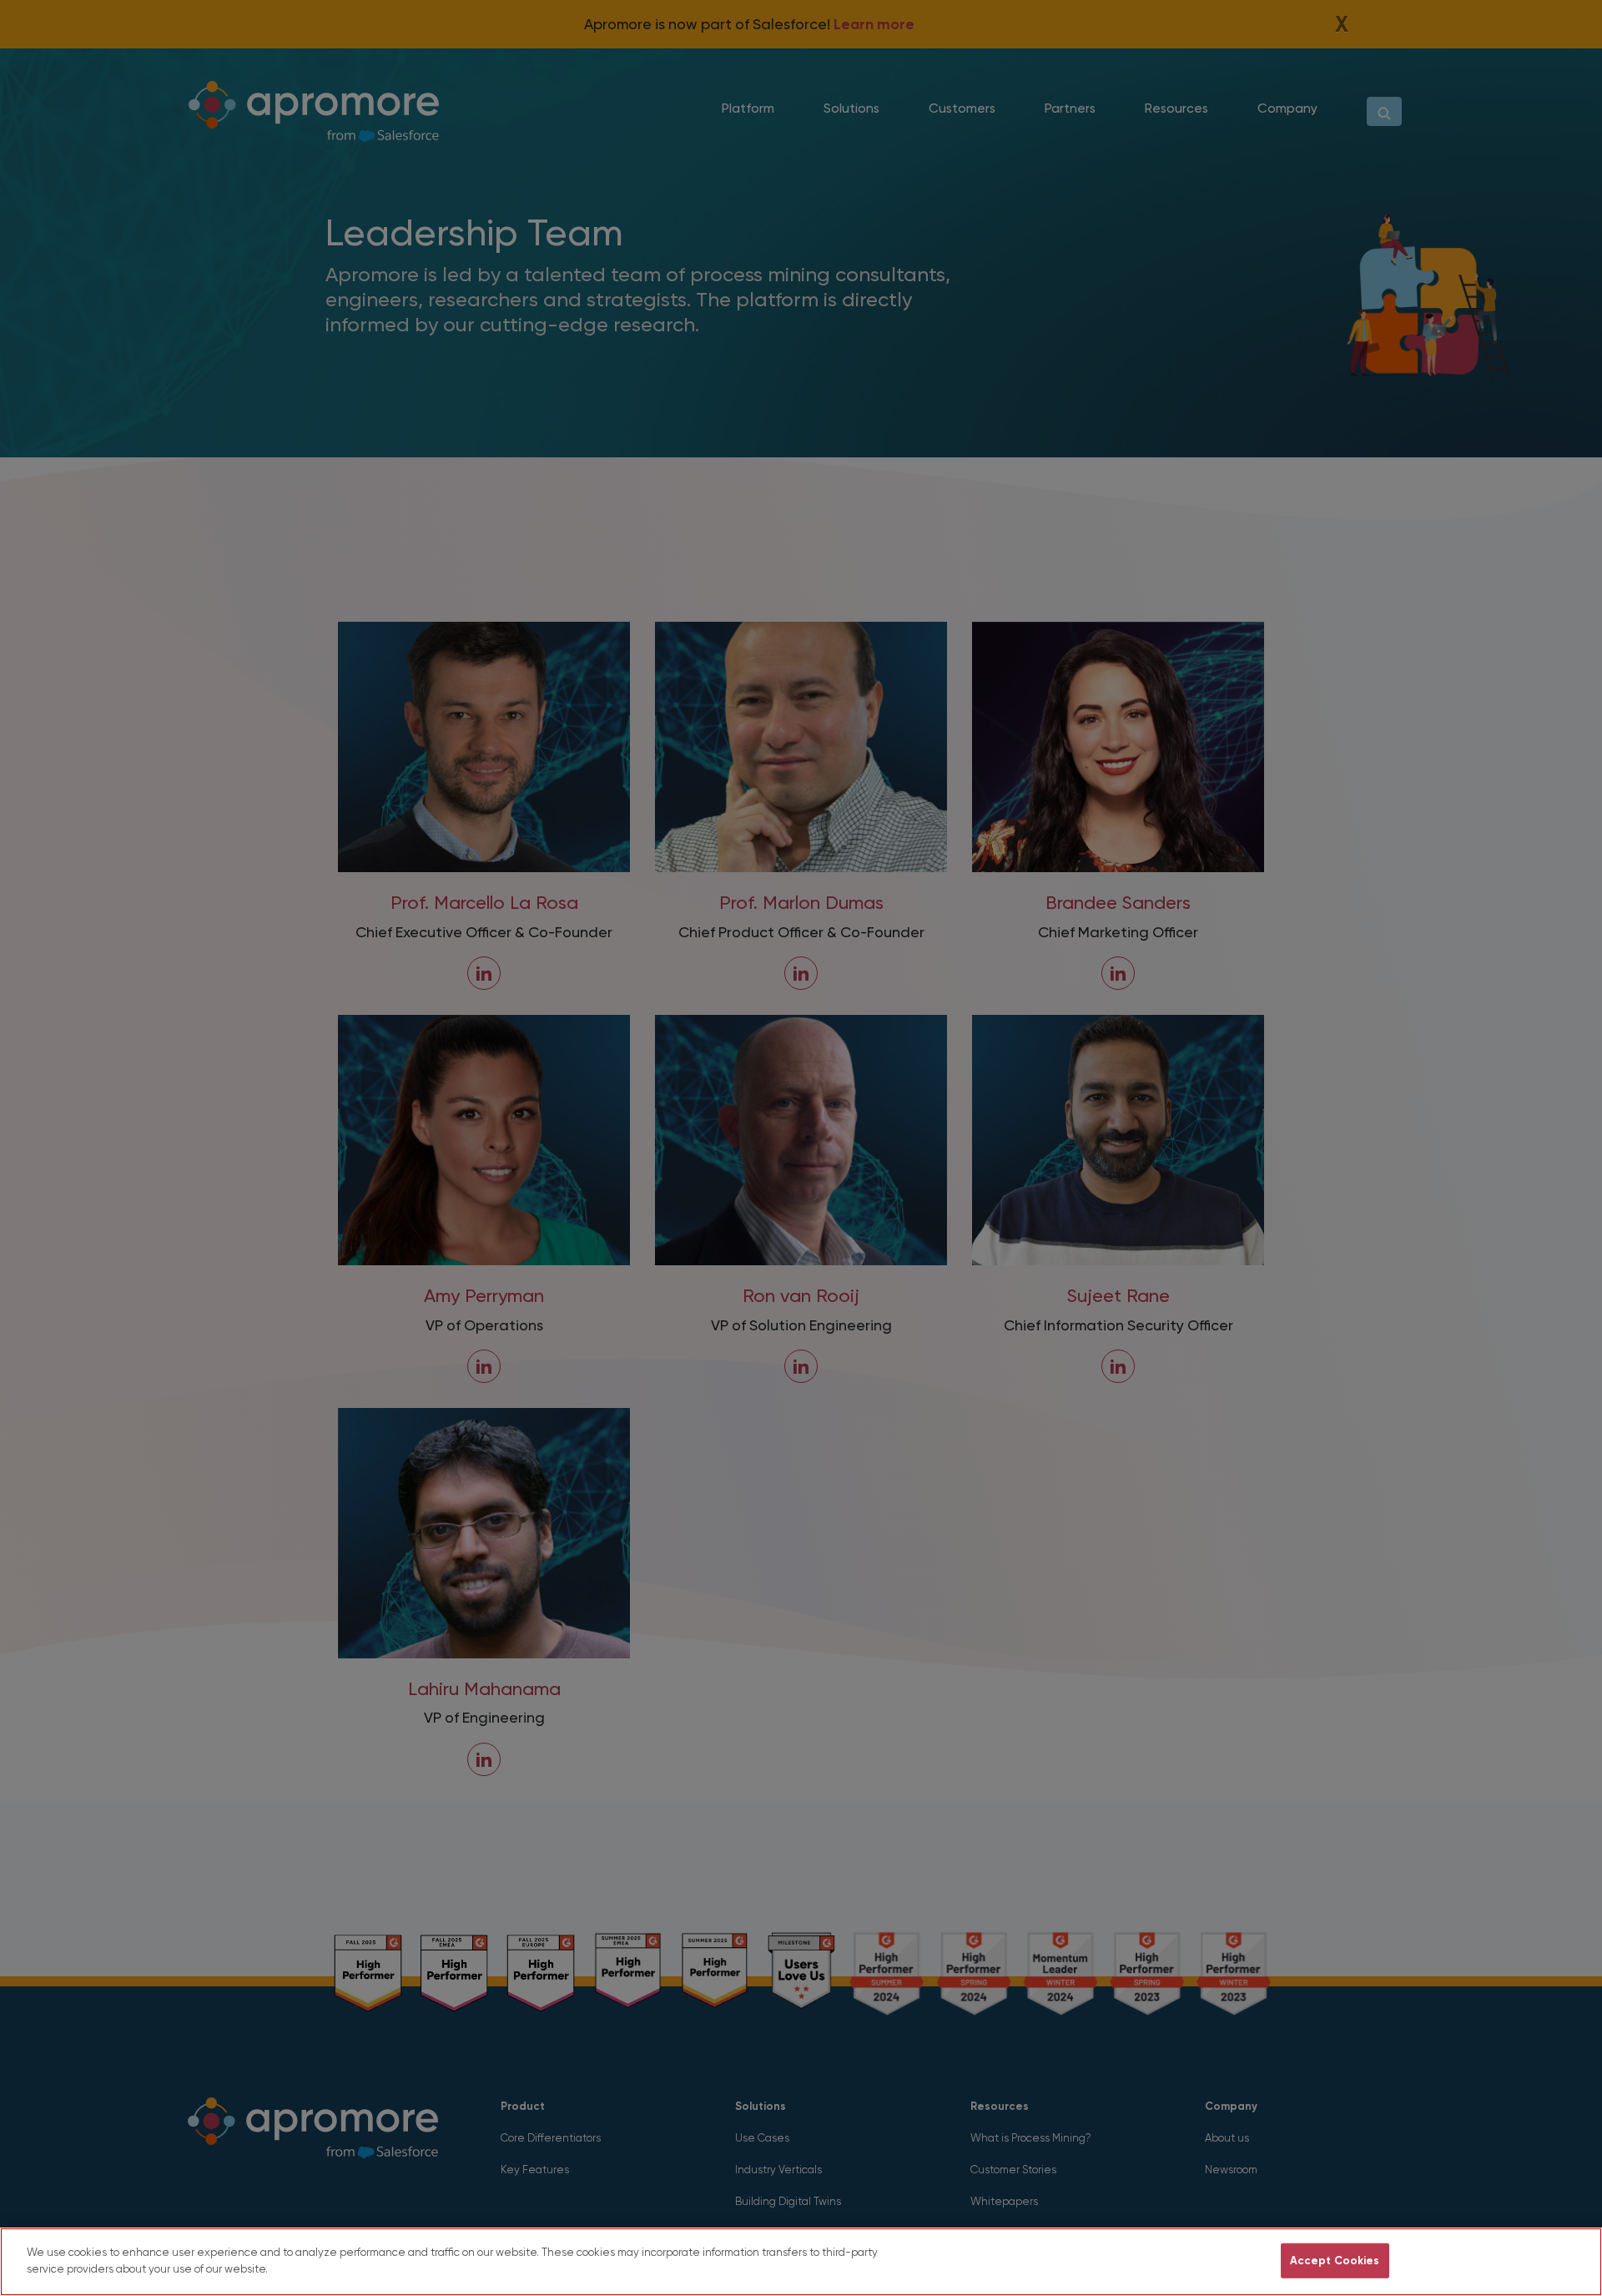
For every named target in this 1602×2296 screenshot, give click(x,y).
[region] (801, 2262)
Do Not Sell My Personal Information (1167, 2261)
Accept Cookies (1335, 2261)
